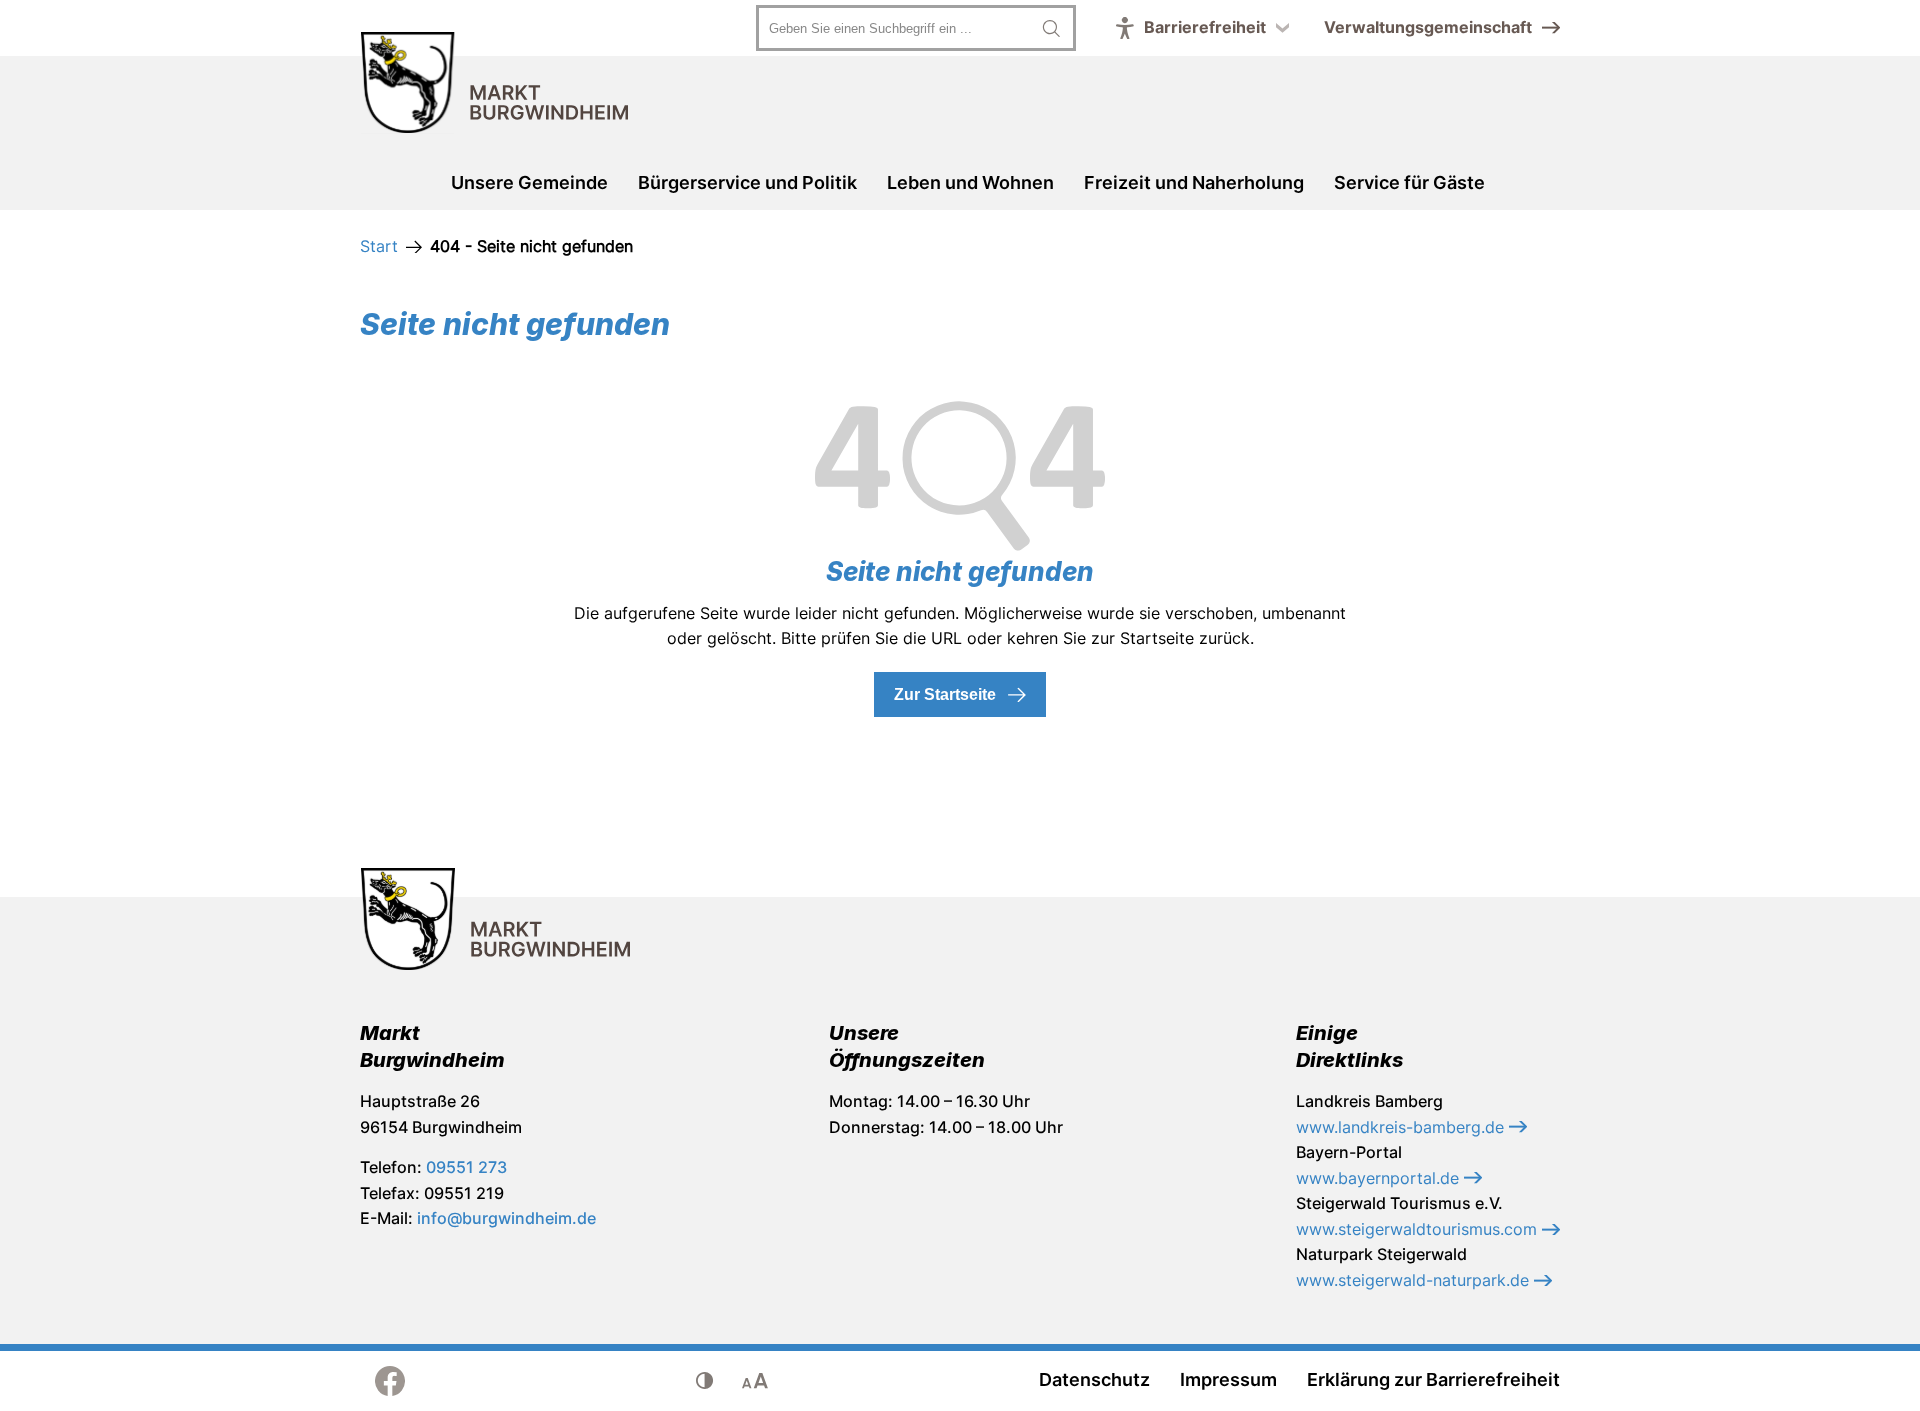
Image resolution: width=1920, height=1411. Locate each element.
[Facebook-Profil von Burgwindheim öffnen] (390, 1381)
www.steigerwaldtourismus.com (1419, 1229)
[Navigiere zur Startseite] (495, 86)
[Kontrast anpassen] (705, 1381)
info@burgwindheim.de (506, 1218)
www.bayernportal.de (1380, 1178)
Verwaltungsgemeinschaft (1428, 27)
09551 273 (466, 1167)
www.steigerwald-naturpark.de (1415, 1280)
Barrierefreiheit (1205, 27)
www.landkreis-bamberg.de (1402, 1127)
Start (379, 246)
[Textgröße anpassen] (755, 1381)
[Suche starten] (1051, 28)
